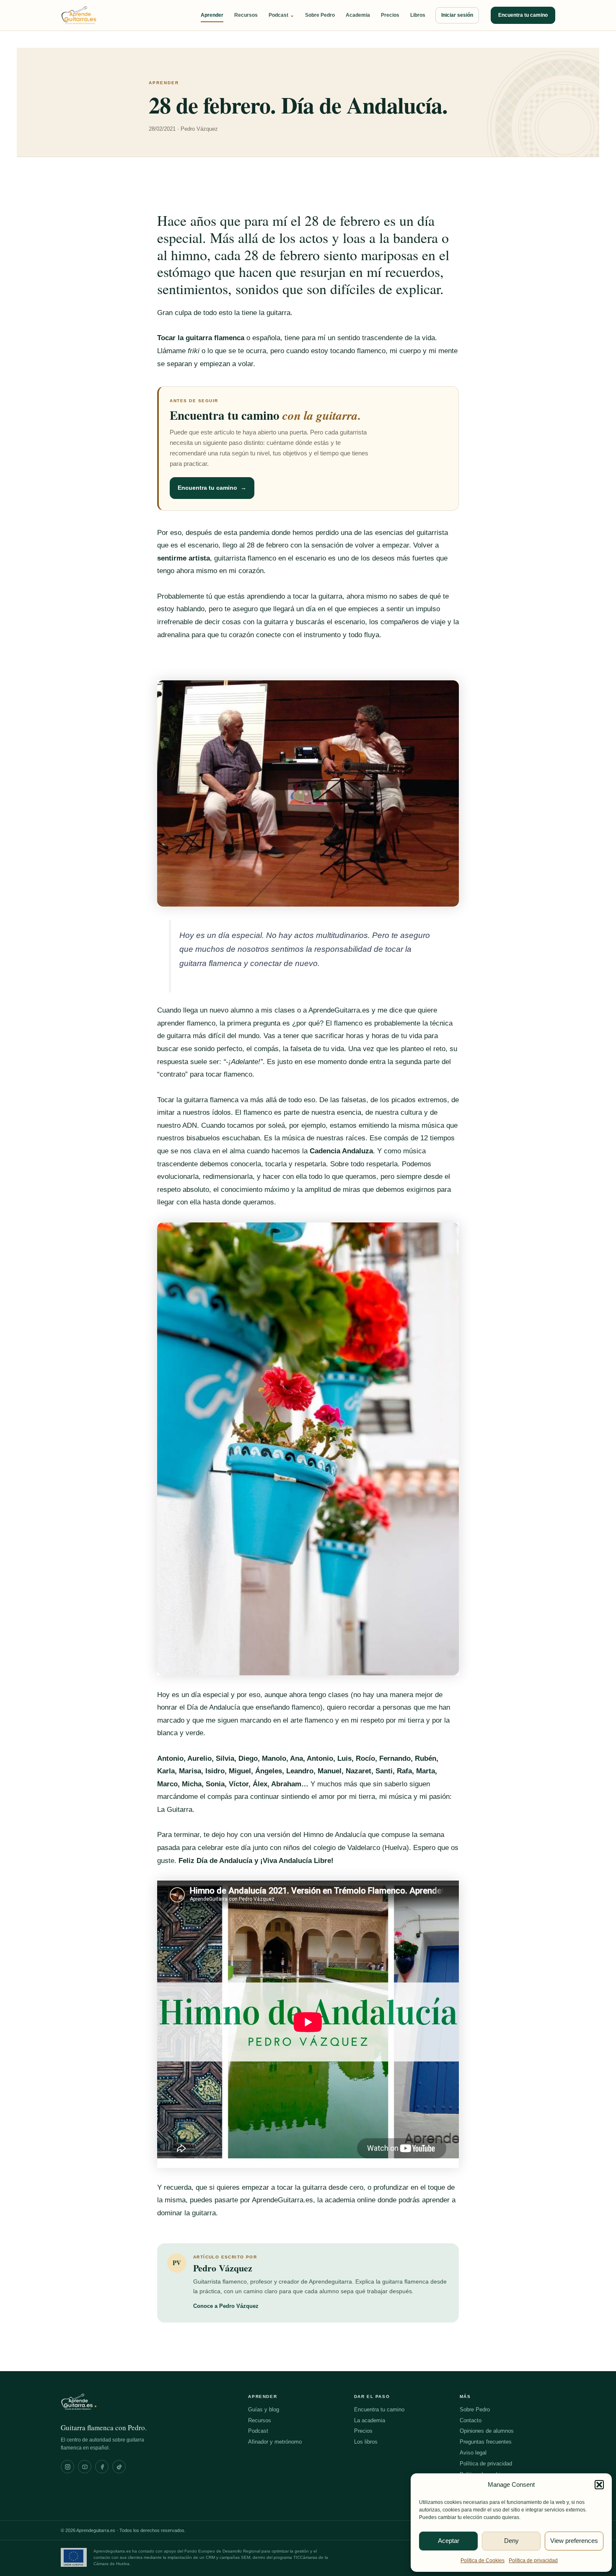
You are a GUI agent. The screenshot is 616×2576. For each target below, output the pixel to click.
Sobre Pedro (320, 15)
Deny (511, 2541)
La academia (370, 2420)
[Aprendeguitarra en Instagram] (67, 2467)
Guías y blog (264, 2409)
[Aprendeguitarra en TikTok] (119, 2467)
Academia (358, 15)
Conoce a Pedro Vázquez (226, 2306)
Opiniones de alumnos (487, 2431)
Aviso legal (473, 2453)
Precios (390, 15)
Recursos (246, 15)
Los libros (366, 2442)
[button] (599, 2485)
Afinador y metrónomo (275, 2442)
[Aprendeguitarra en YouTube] (85, 2467)
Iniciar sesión (457, 15)
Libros (418, 15)
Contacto (471, 2420)
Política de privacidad (533, 2560)
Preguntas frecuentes (486, 2442)
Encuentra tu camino (523, 15)
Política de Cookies (483, 2560)
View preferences (574, 2541)
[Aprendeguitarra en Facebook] (102, 2467)
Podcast (281, 15)
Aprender (212, 15)
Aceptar (449, 2541)
